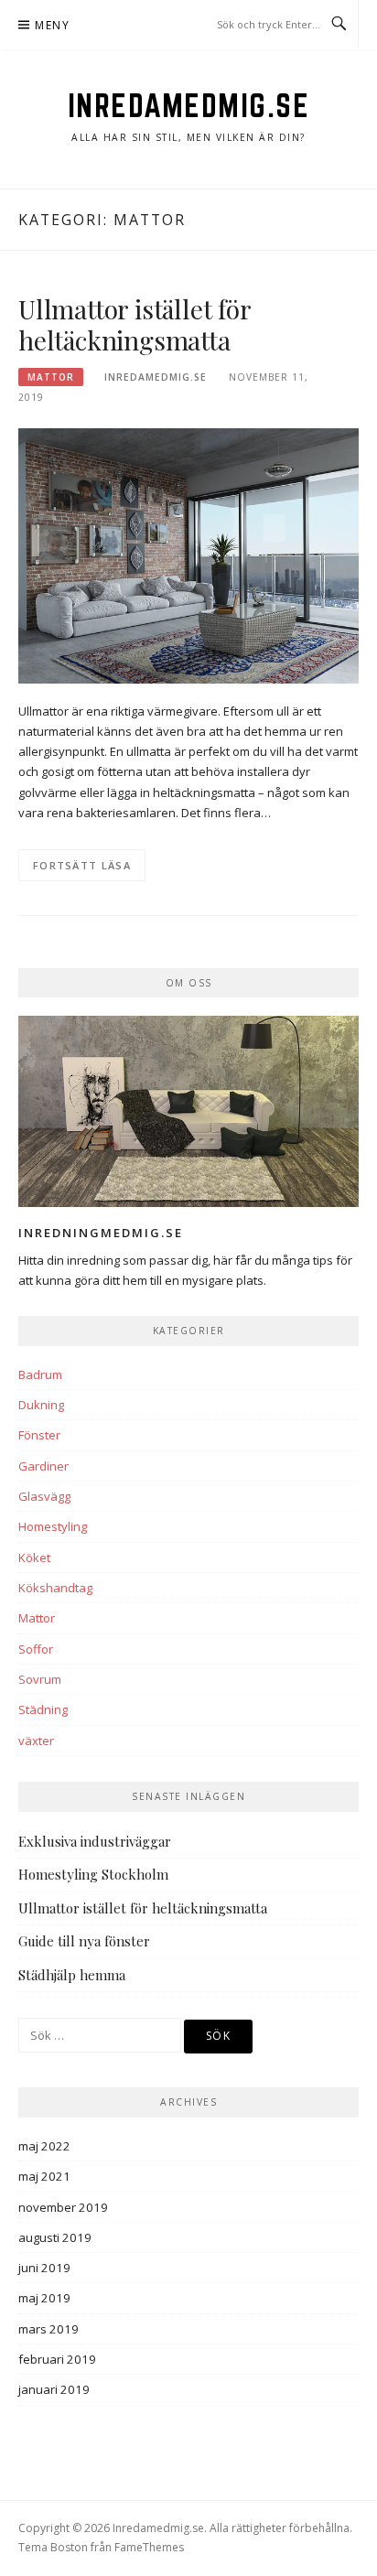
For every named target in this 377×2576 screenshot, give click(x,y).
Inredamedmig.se (189, 105)
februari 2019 (57, 2359)
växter (36, 1741)
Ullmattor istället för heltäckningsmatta (135, 324)
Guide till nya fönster (84, 1941)
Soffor (36, 1649)
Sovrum (40, 1679)
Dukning (41, 1405)
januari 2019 (54, 2389)
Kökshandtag (55, 1588)
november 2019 (63, 2207)
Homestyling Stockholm (93, 1874)
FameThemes (149, 2547)
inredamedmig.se (156, 377)
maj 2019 (44, 2298)
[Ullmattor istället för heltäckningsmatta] (188, 555)
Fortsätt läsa (82, 865)
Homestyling (53, 1526)
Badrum (40, 1374)
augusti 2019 (55, 2237)
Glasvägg (44, 1496)
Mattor (51, 377)
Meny (52, 25)
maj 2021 (44, 2176)
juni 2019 (44, 2268)
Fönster (39, 1435)
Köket (34, 1557)
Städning (43, 1709)
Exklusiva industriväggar (95, 1841)
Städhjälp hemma (72, 1975)
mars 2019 (48, 2329)
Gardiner (43, 1466)
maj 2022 (44, 2146)
